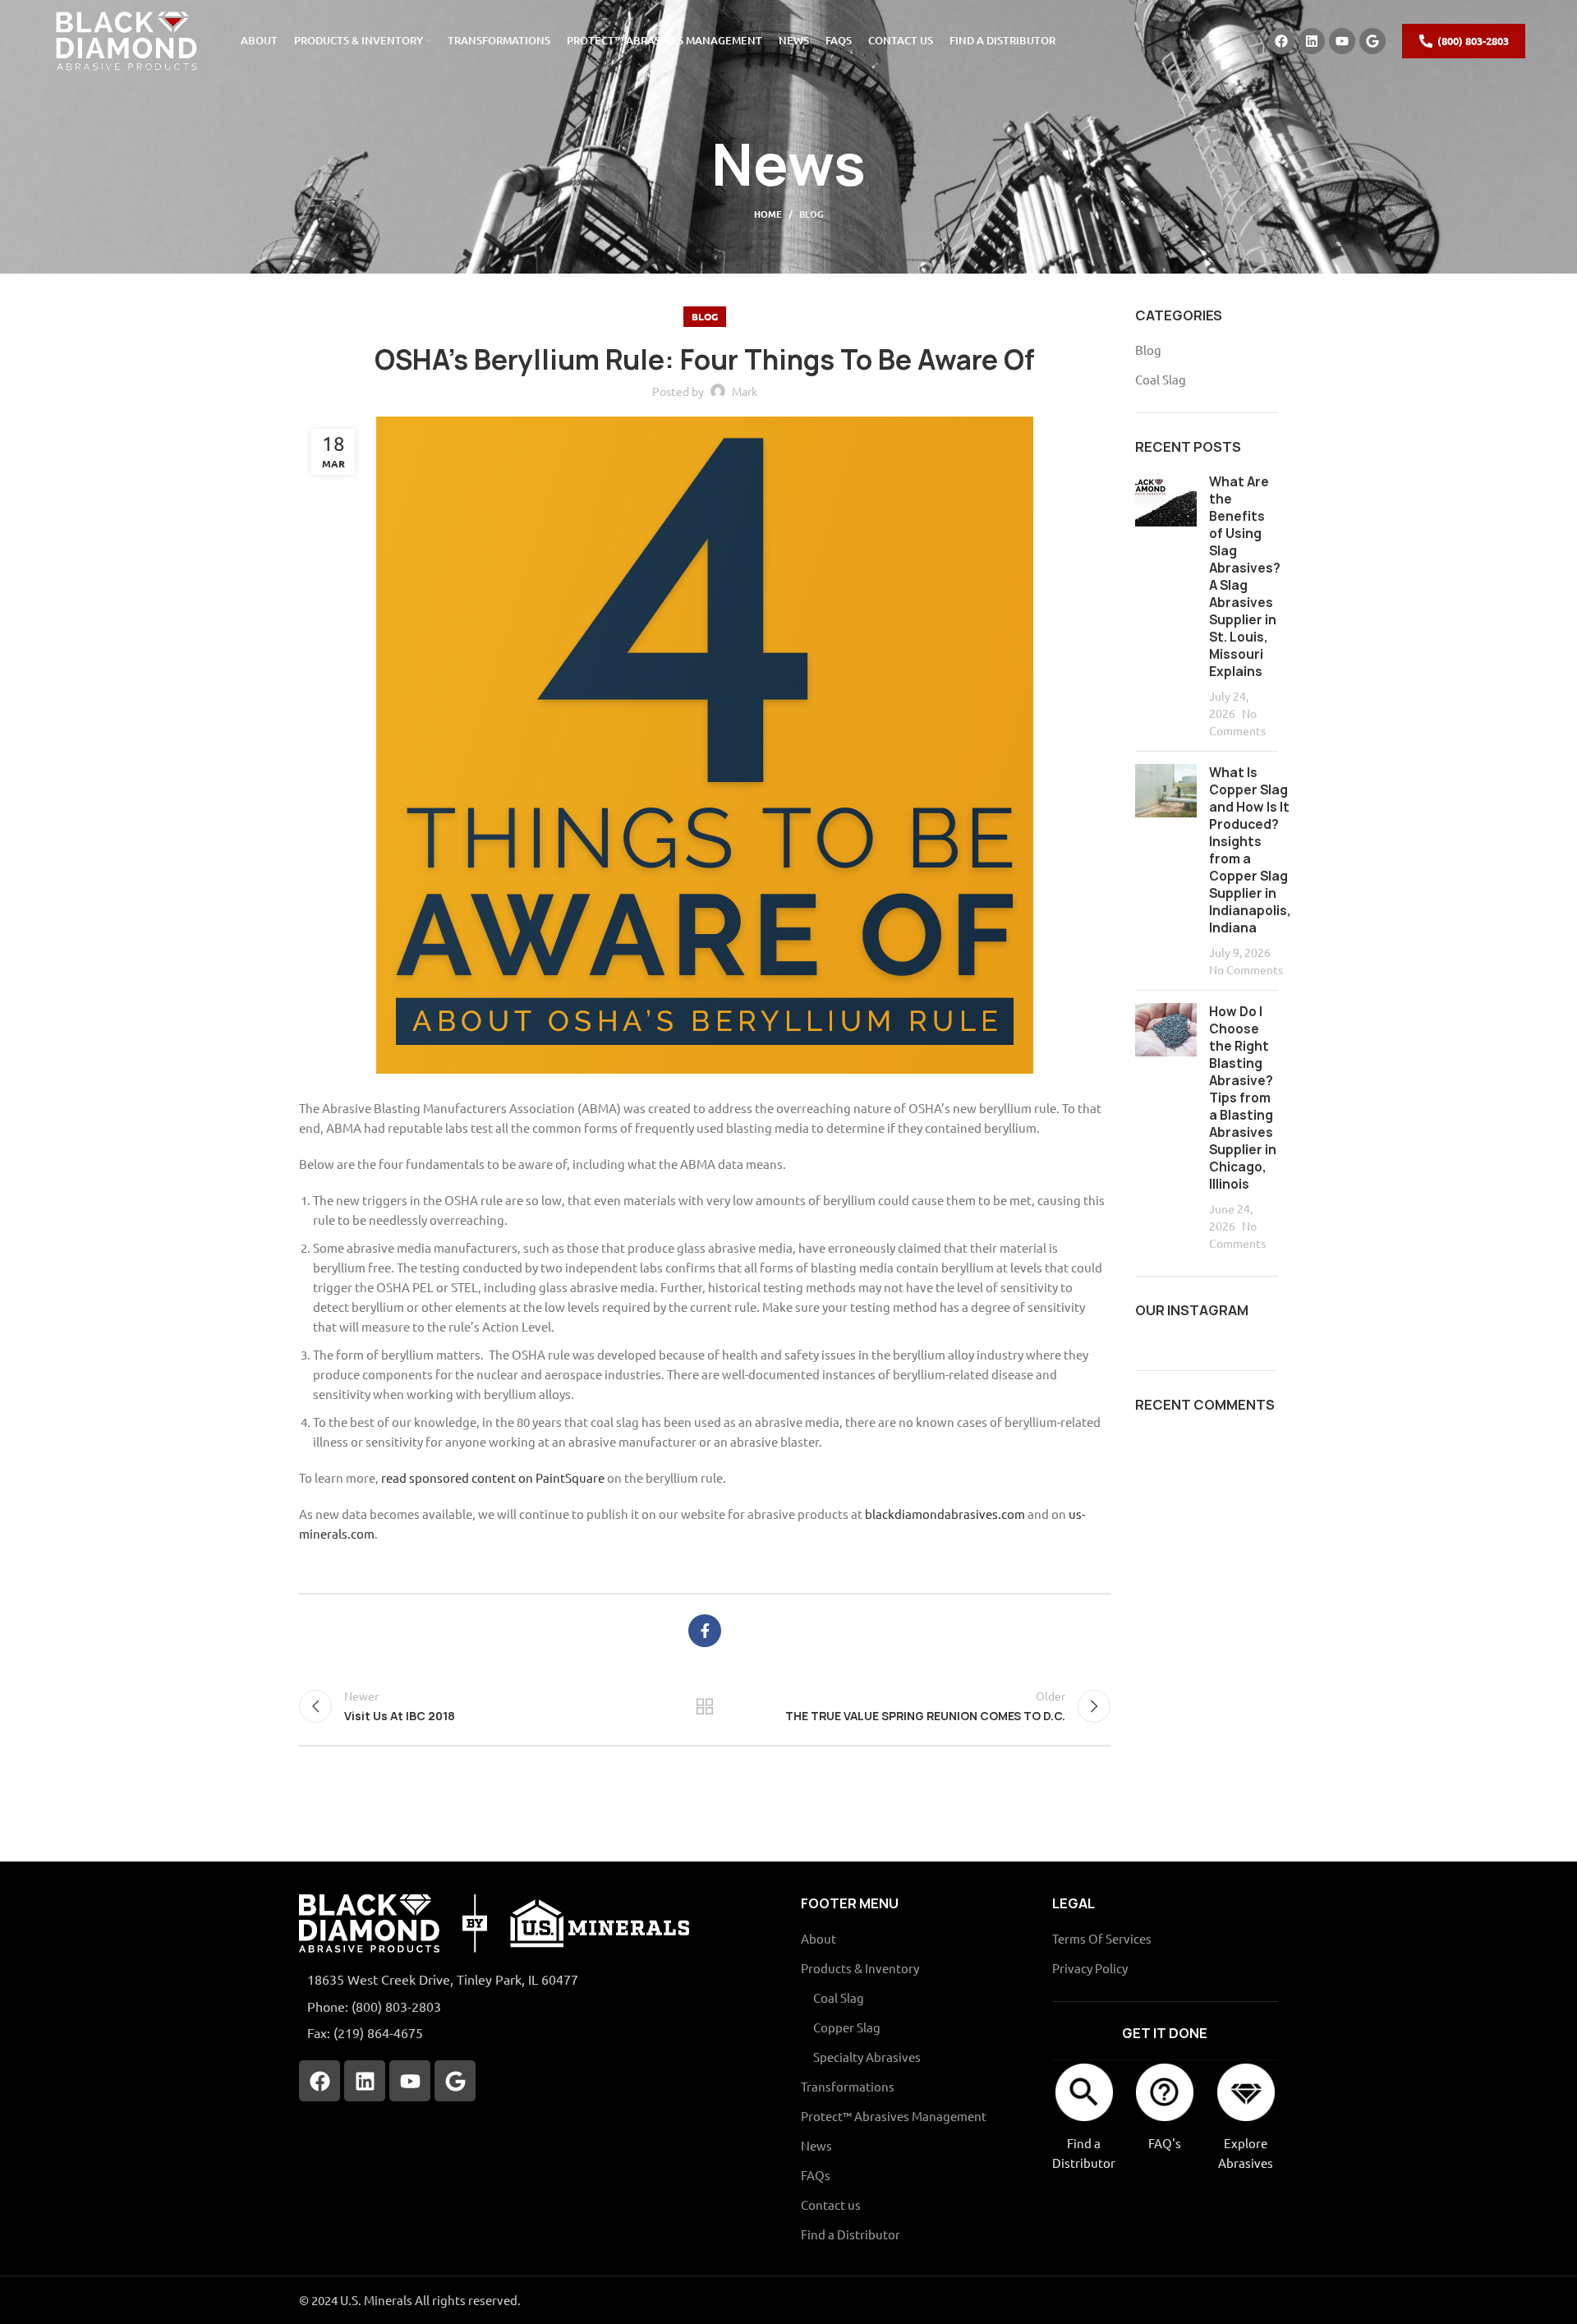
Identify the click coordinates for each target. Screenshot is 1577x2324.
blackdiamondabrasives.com (945, 1514)
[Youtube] (1342, 41)
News (816, 2145)
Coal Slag (1161, 379)
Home (768, 214)
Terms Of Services (1102, 1938)
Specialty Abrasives (867, 2057)
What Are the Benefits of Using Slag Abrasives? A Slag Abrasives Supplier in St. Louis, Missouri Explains (1245, 577)
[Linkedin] (1312, 41)
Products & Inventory (860, 1968)
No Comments (1246, 969)
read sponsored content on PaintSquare (493, 1477)
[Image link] (494, 1922)
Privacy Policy (1090, 1968)
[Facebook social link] (705, 1631)
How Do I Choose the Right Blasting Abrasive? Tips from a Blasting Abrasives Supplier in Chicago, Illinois (1243, 1098)
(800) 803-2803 (1473, 41)
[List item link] (538, 2007)
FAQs (816, 2175)
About (818, 1938)
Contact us (831, 2204)
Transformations (848, 2086)
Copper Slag (847, 2027)
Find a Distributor (851, 2234)
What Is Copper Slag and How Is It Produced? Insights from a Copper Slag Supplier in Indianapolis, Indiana (1250, 850)
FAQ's (1165, 2143)
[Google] (1372, 41)
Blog (811, 214)
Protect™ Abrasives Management (894, 2116)
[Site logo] (126, 39)
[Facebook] (1281, 41)
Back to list (705, 1706)
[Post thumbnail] (1166, 606)
